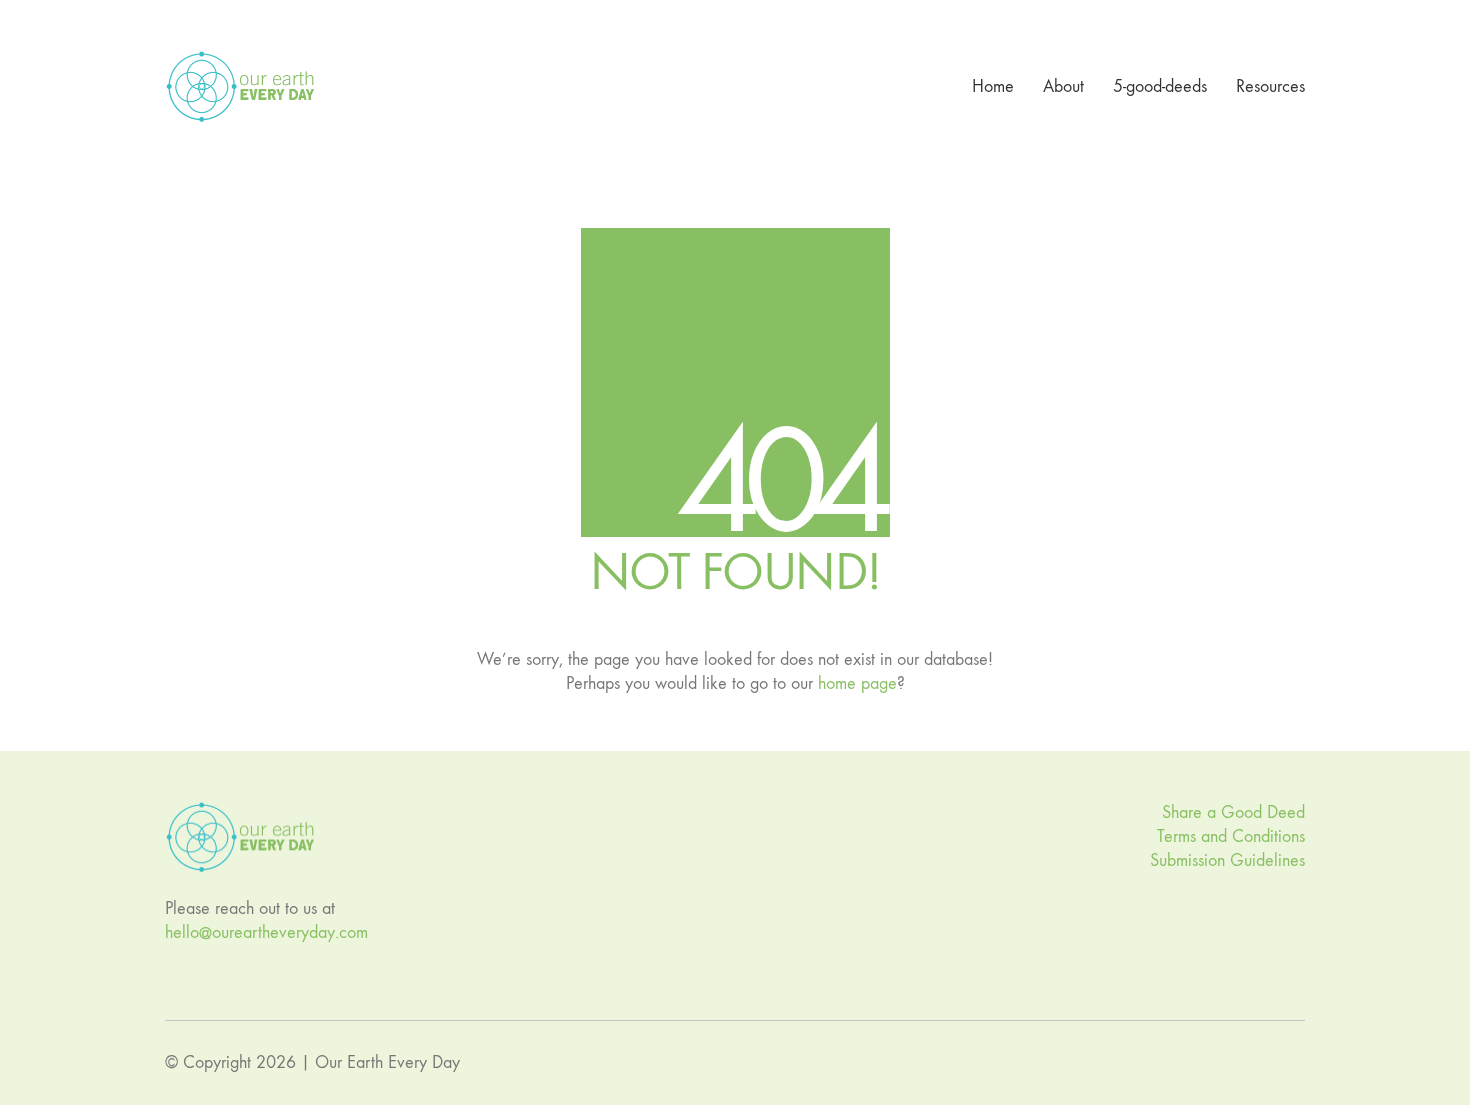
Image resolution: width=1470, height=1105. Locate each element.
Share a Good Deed (1233, 812)
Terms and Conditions (1231, 836)
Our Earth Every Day (387, 1062)
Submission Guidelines (1227, 860)
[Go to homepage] (240, 86)
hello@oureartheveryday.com (266, 932)
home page (857, 683)
